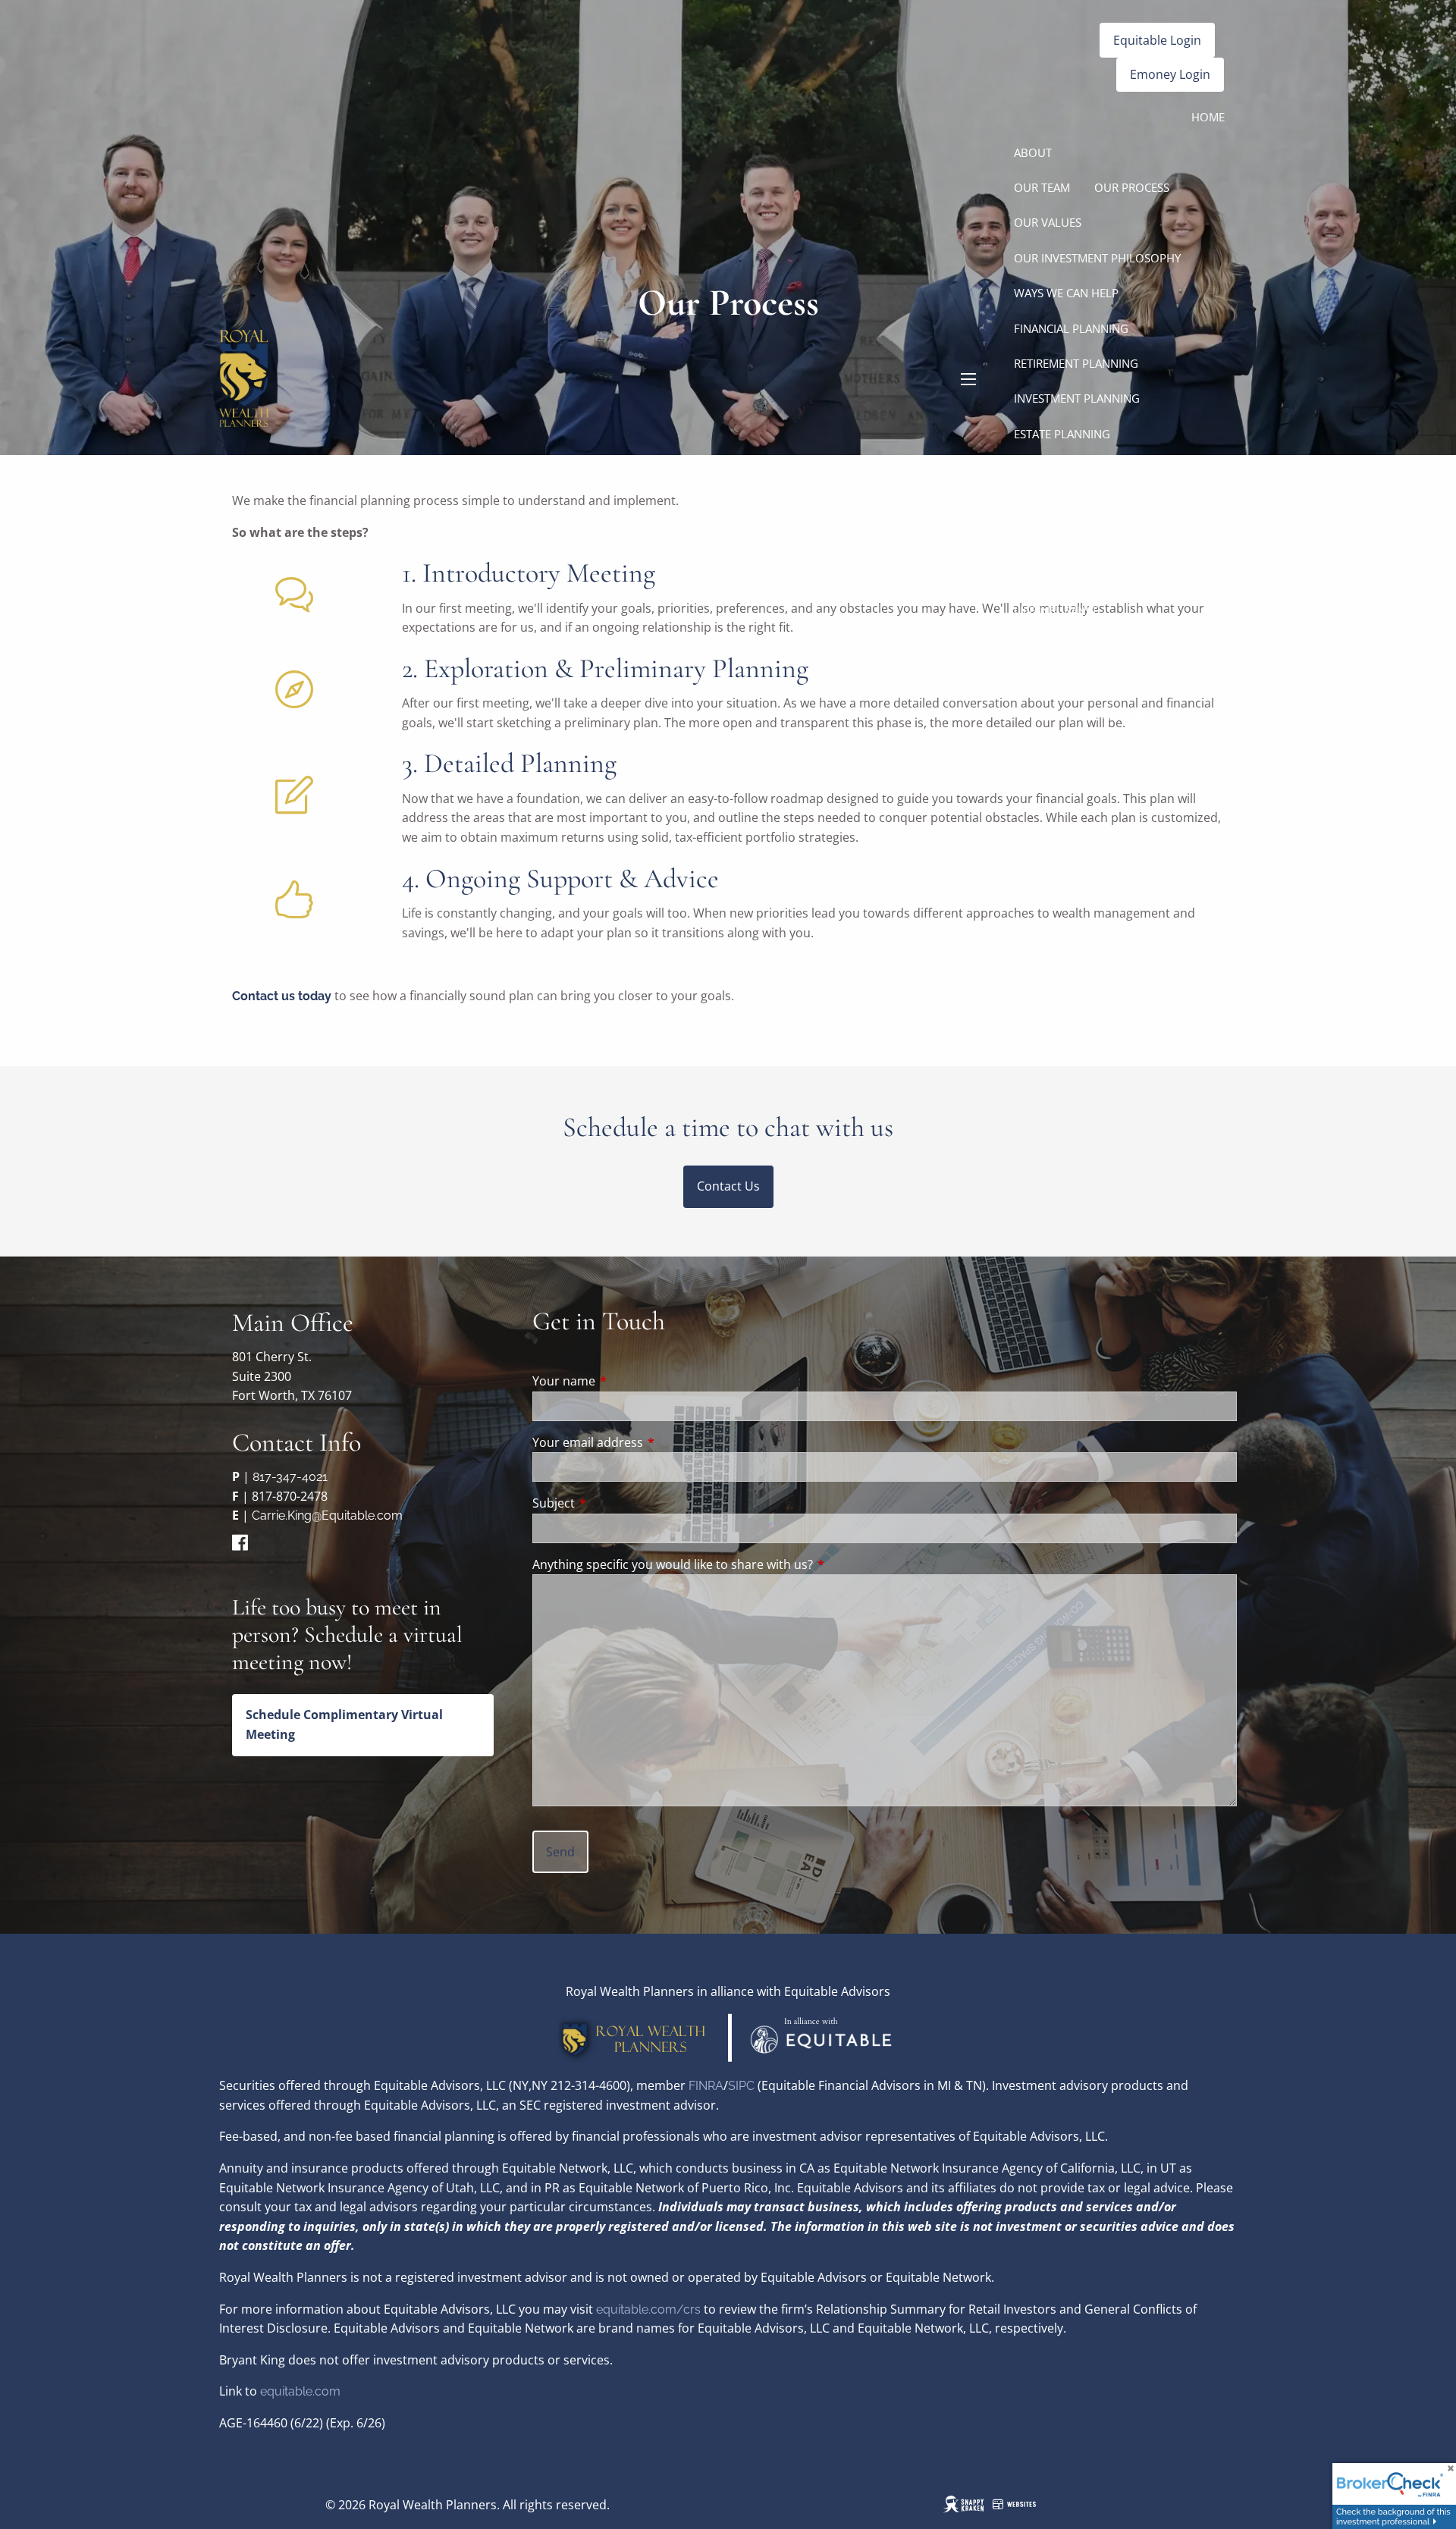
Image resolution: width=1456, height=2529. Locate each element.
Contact (1200, 681)
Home (1208, 117)
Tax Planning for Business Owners (1118, 469)
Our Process (1132, 187)
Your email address (649, 1442)
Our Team (1042, 187)
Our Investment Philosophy (1097, 258)
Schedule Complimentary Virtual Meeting (344, 1724)
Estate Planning (1062, 434)
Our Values (1048, 222)
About (1033, 152)
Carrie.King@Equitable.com (327, 1516)
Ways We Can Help (1066, 293)
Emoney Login (1170, 74)
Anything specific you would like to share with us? (673, 1564)
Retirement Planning (1076, 363)
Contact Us (728, 1186)
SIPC (743, 2086)
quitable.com (304, 2391)
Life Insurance (1056, 610)
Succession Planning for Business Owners (1117, 566)
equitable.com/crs (648, 2309)
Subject (615, 1503)
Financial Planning (1071, 328)
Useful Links (1113, 716)
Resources (1107, 681)
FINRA (706, 2086)
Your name (625, 1381)
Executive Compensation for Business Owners (1099, 513)
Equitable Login (1157, 40)
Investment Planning (1077, 398)
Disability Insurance (1074, 646)
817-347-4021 (290, 1477)
